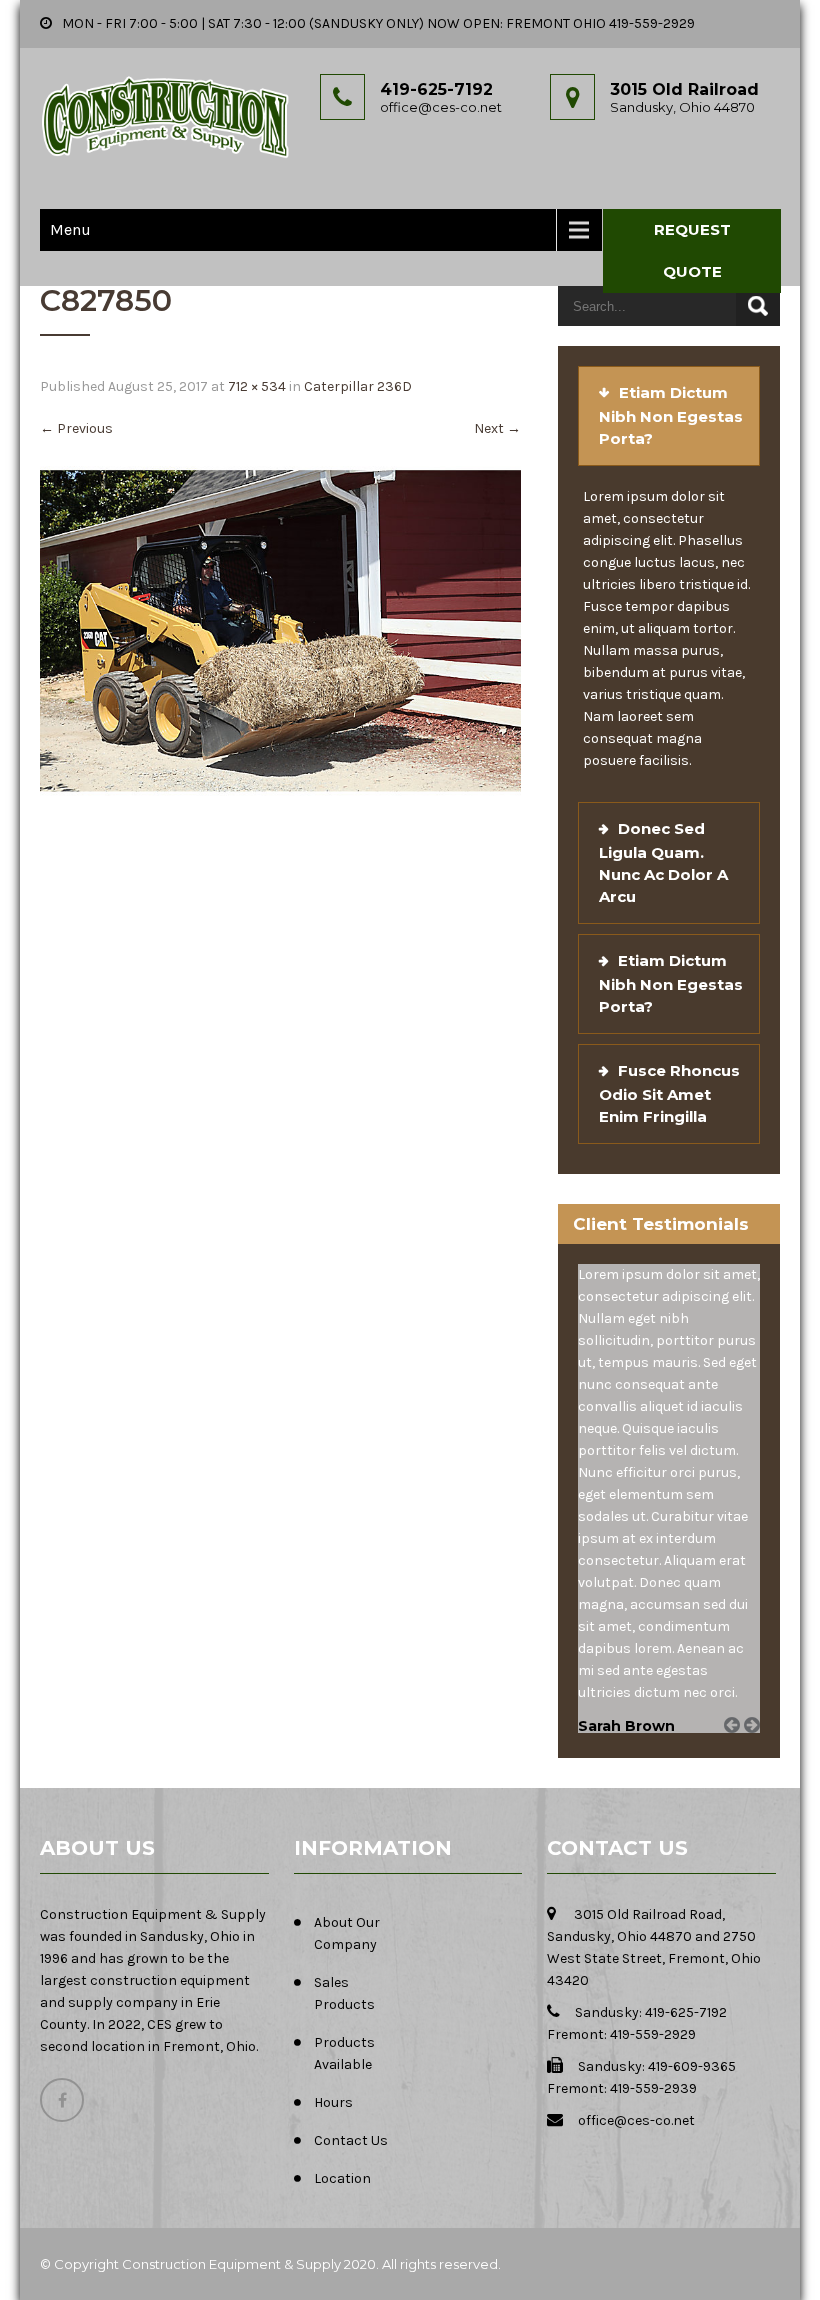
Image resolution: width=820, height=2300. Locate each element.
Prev (739, 1747)
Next (497, 428)
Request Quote (692, 250)
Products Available (344, 2053)
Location (342, 2178)
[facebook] (62, 2100)
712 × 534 (257, 386)
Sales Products (344, 1993)
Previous (76, 428)
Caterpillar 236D (358, 386)
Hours (333, 2102)
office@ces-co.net (441, 107)
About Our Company (347, 1933)
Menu (70, 229)
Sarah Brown (626, 1726)
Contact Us (351, 2140)
